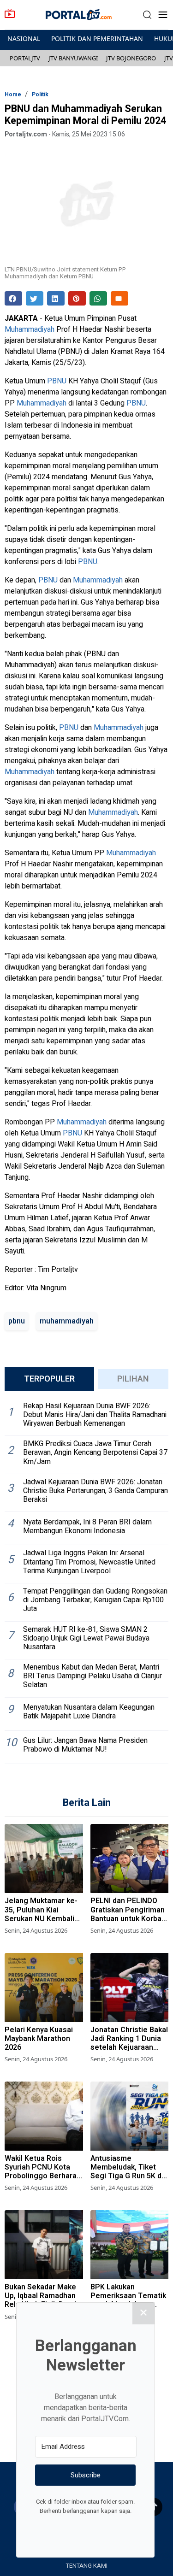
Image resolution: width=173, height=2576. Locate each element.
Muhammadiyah (30, 329)
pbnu (17, 1321)
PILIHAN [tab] (133, 1379)
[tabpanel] (86, 1581)
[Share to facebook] (13, 298)
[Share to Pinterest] (77, 298)
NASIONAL (24, 38)
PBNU (57, 381)
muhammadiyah (67, 1321)
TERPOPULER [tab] (49, 1379)
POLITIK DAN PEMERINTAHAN (97, 38)
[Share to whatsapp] (98, 298)
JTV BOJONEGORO (131, 58)
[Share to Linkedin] (56, 298)
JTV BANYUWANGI (73, 58)
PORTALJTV (25, 58)
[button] (147, 15)
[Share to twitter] (35, 298)
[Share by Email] (119, 298)
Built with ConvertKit (123, 2528)
